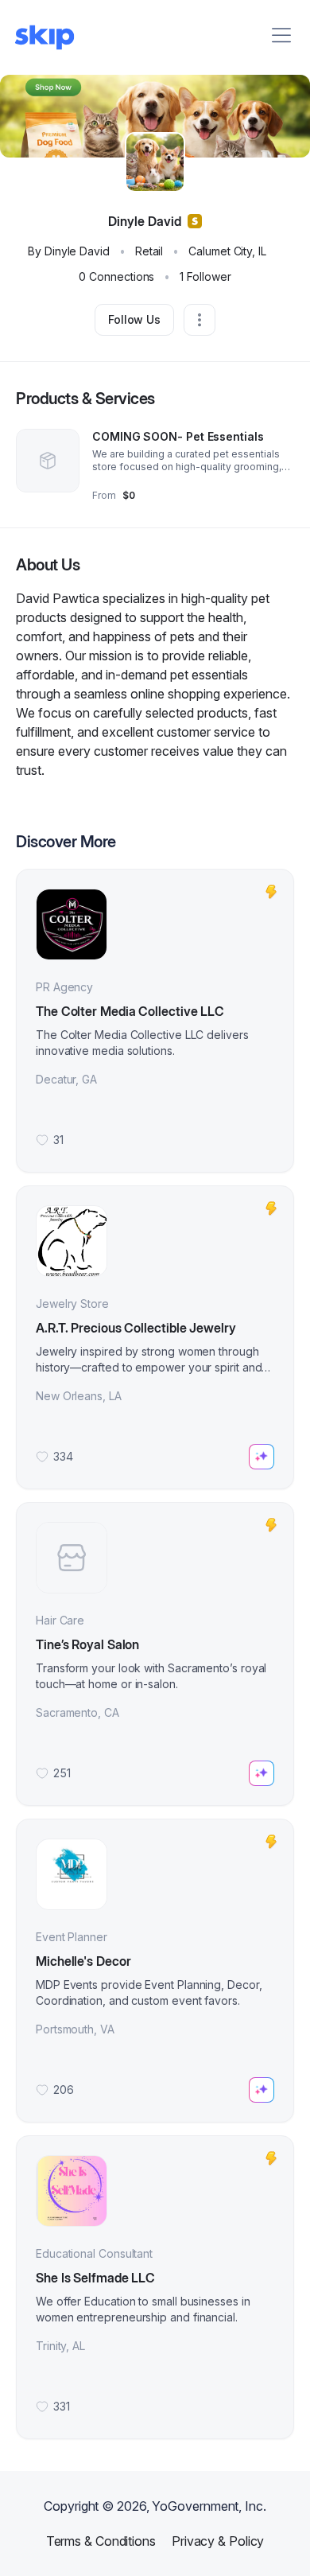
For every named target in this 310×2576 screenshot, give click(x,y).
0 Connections (116, 276)
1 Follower (205, 276)
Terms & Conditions (101, 2541)
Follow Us (134, 319)
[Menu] (281, 35)
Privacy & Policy (218, 2541)
